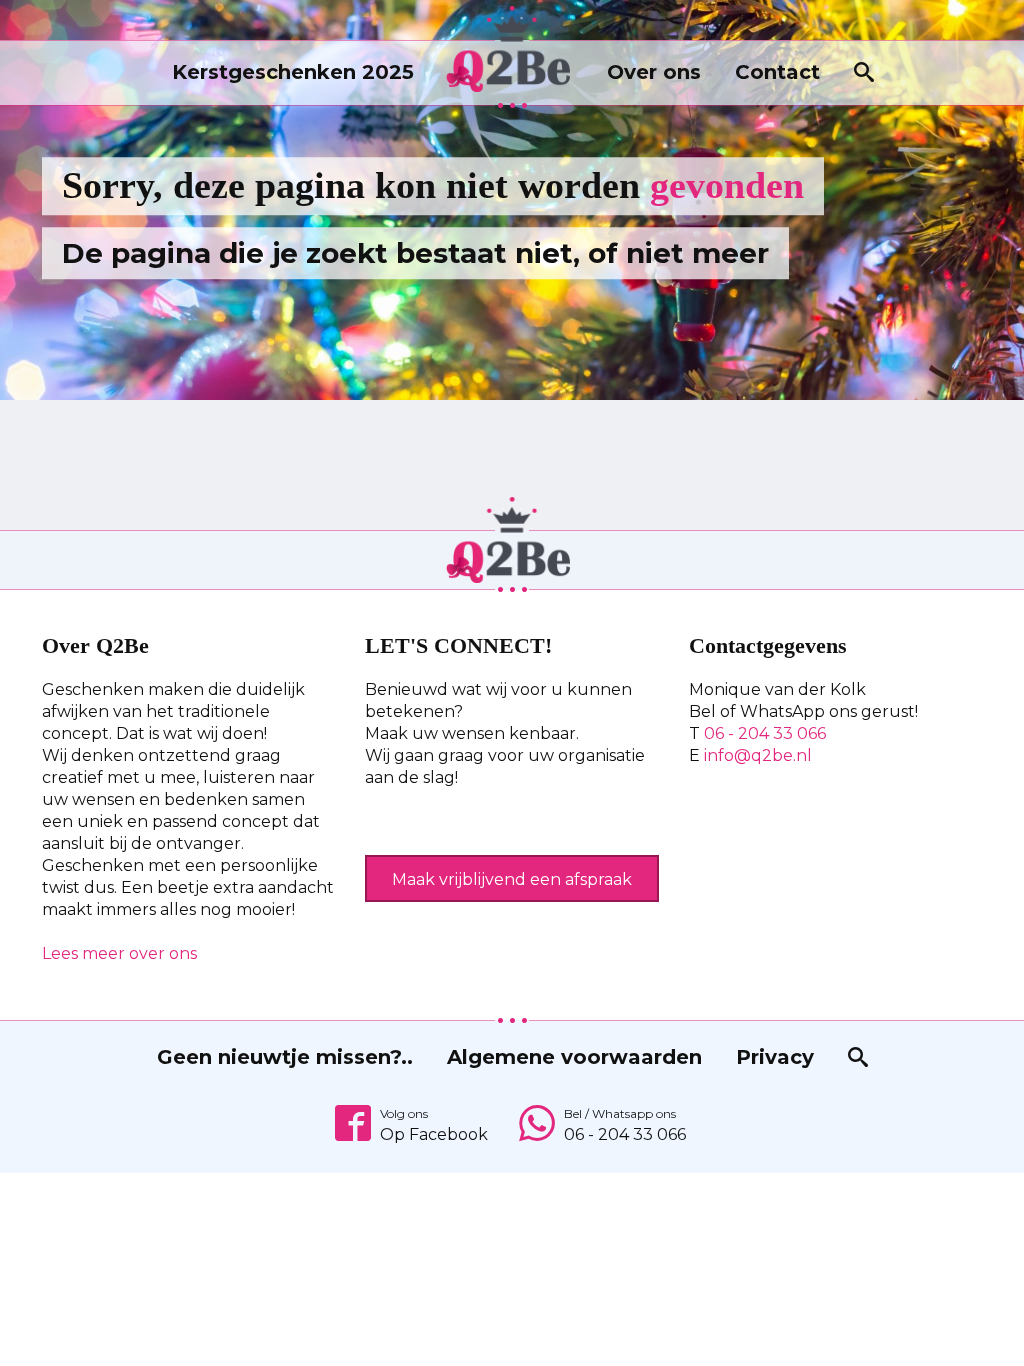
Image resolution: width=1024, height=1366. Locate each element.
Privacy (775, 1057)
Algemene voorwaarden (574, 1057)
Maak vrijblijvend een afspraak (512, 879)
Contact (777, 72)
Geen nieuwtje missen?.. (285, 1057)
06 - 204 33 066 (765, 733)
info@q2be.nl (758, 755)
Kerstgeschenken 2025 (293, 72)
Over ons (654, 72)
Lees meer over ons (119, 953)
